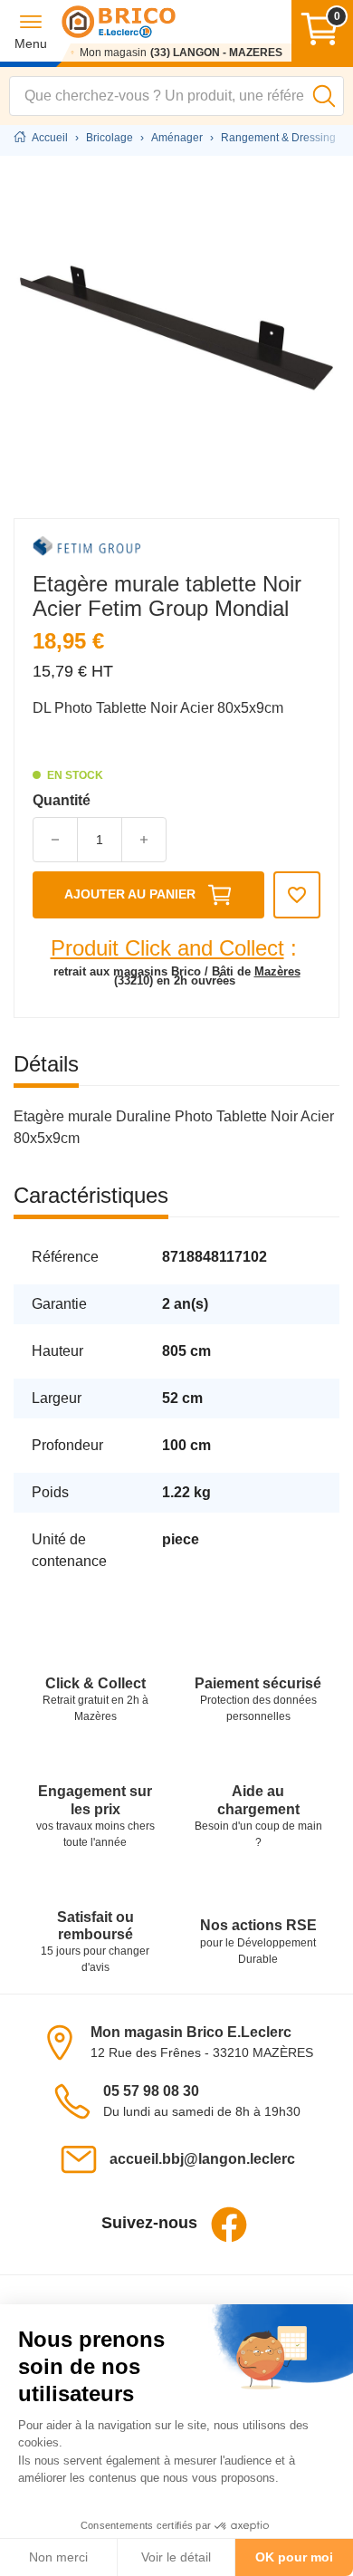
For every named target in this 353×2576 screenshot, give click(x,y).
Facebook (229, 2225)
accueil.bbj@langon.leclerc (202, 2159)
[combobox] (176, 96)
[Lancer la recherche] (324, 96)
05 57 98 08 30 (151, 2091)
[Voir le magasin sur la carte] (65, 2041)
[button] (31, 31)
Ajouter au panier (130, 894)
